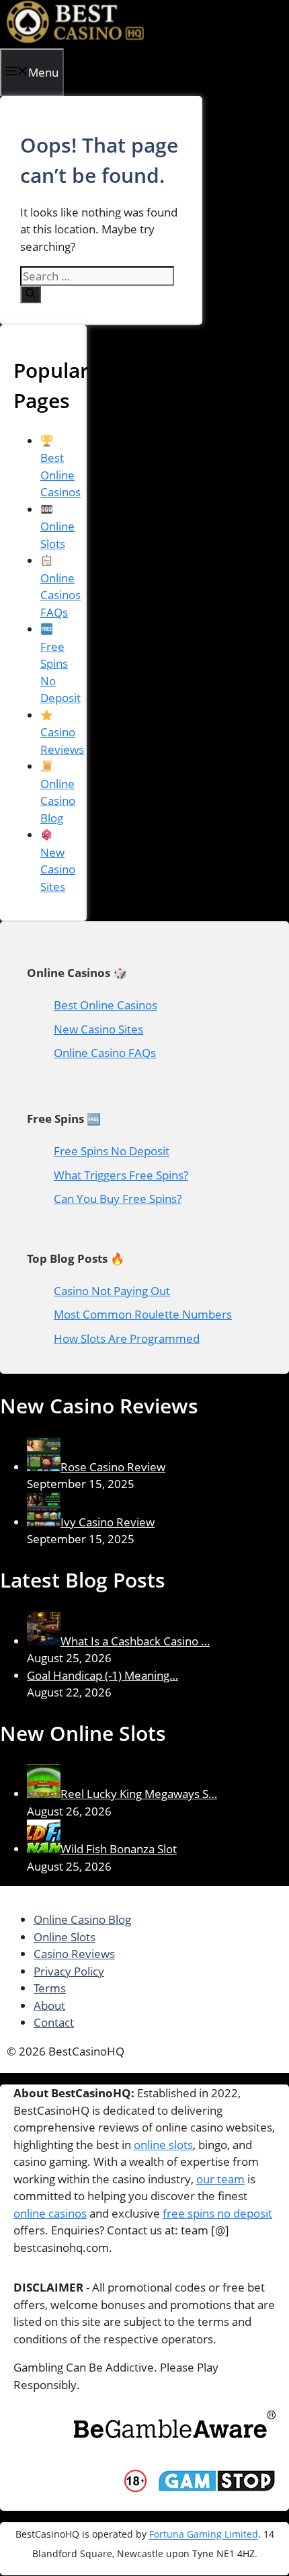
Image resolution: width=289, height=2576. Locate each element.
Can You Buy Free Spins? (118, 1199)
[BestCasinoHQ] (76, 39)
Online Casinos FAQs (60, 595)
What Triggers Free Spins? (121, 1175)
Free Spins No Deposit (60, 672)
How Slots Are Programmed (127, 1338)
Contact (54, 2022)
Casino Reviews (62, 741)
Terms (50, 1988)
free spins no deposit (217, 2213)
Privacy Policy (69, 1971)
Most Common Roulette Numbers (143, 1314)
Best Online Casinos (106, 1005)
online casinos (50, 2213)
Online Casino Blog (58, 801)
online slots (163, 2145)
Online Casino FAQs (105, 1053)
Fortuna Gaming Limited (204, 2535)
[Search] (31, 295)
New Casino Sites (58, 869)
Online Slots (57, 535)
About (49, 2005)
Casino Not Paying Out (112, 1291)
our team (220, 2179)
